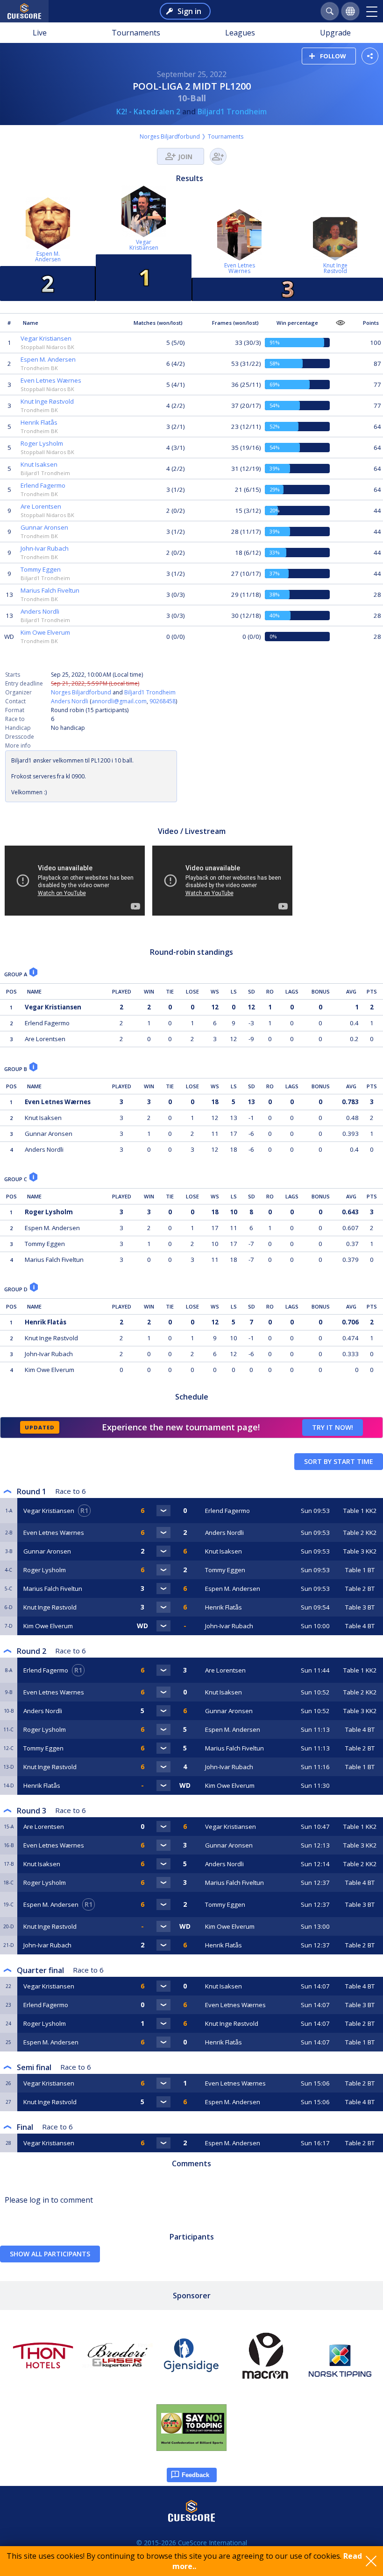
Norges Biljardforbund (170, 136)
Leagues (240, 33)
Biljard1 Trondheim (232, 112)
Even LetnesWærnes (240, 268)
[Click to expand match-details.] (163, 1511)
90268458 (163, 701)
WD (9, 637)
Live (40, 33)
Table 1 (360, 1511)
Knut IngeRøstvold (335, 268)
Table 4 (360, 1626)
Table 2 (360, 1533)
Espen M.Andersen (48, 256)
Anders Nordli (70, 701)
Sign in (189, 11)
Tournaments (136, 33)
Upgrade (335, 33)
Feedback (195, 2475)
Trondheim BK (39, 368)
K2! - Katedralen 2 (148, 112)
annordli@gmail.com (119, 701)
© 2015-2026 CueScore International (192, 2543)
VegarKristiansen (144, 245)
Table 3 (360, 1551)
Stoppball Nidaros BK (47, 347)
